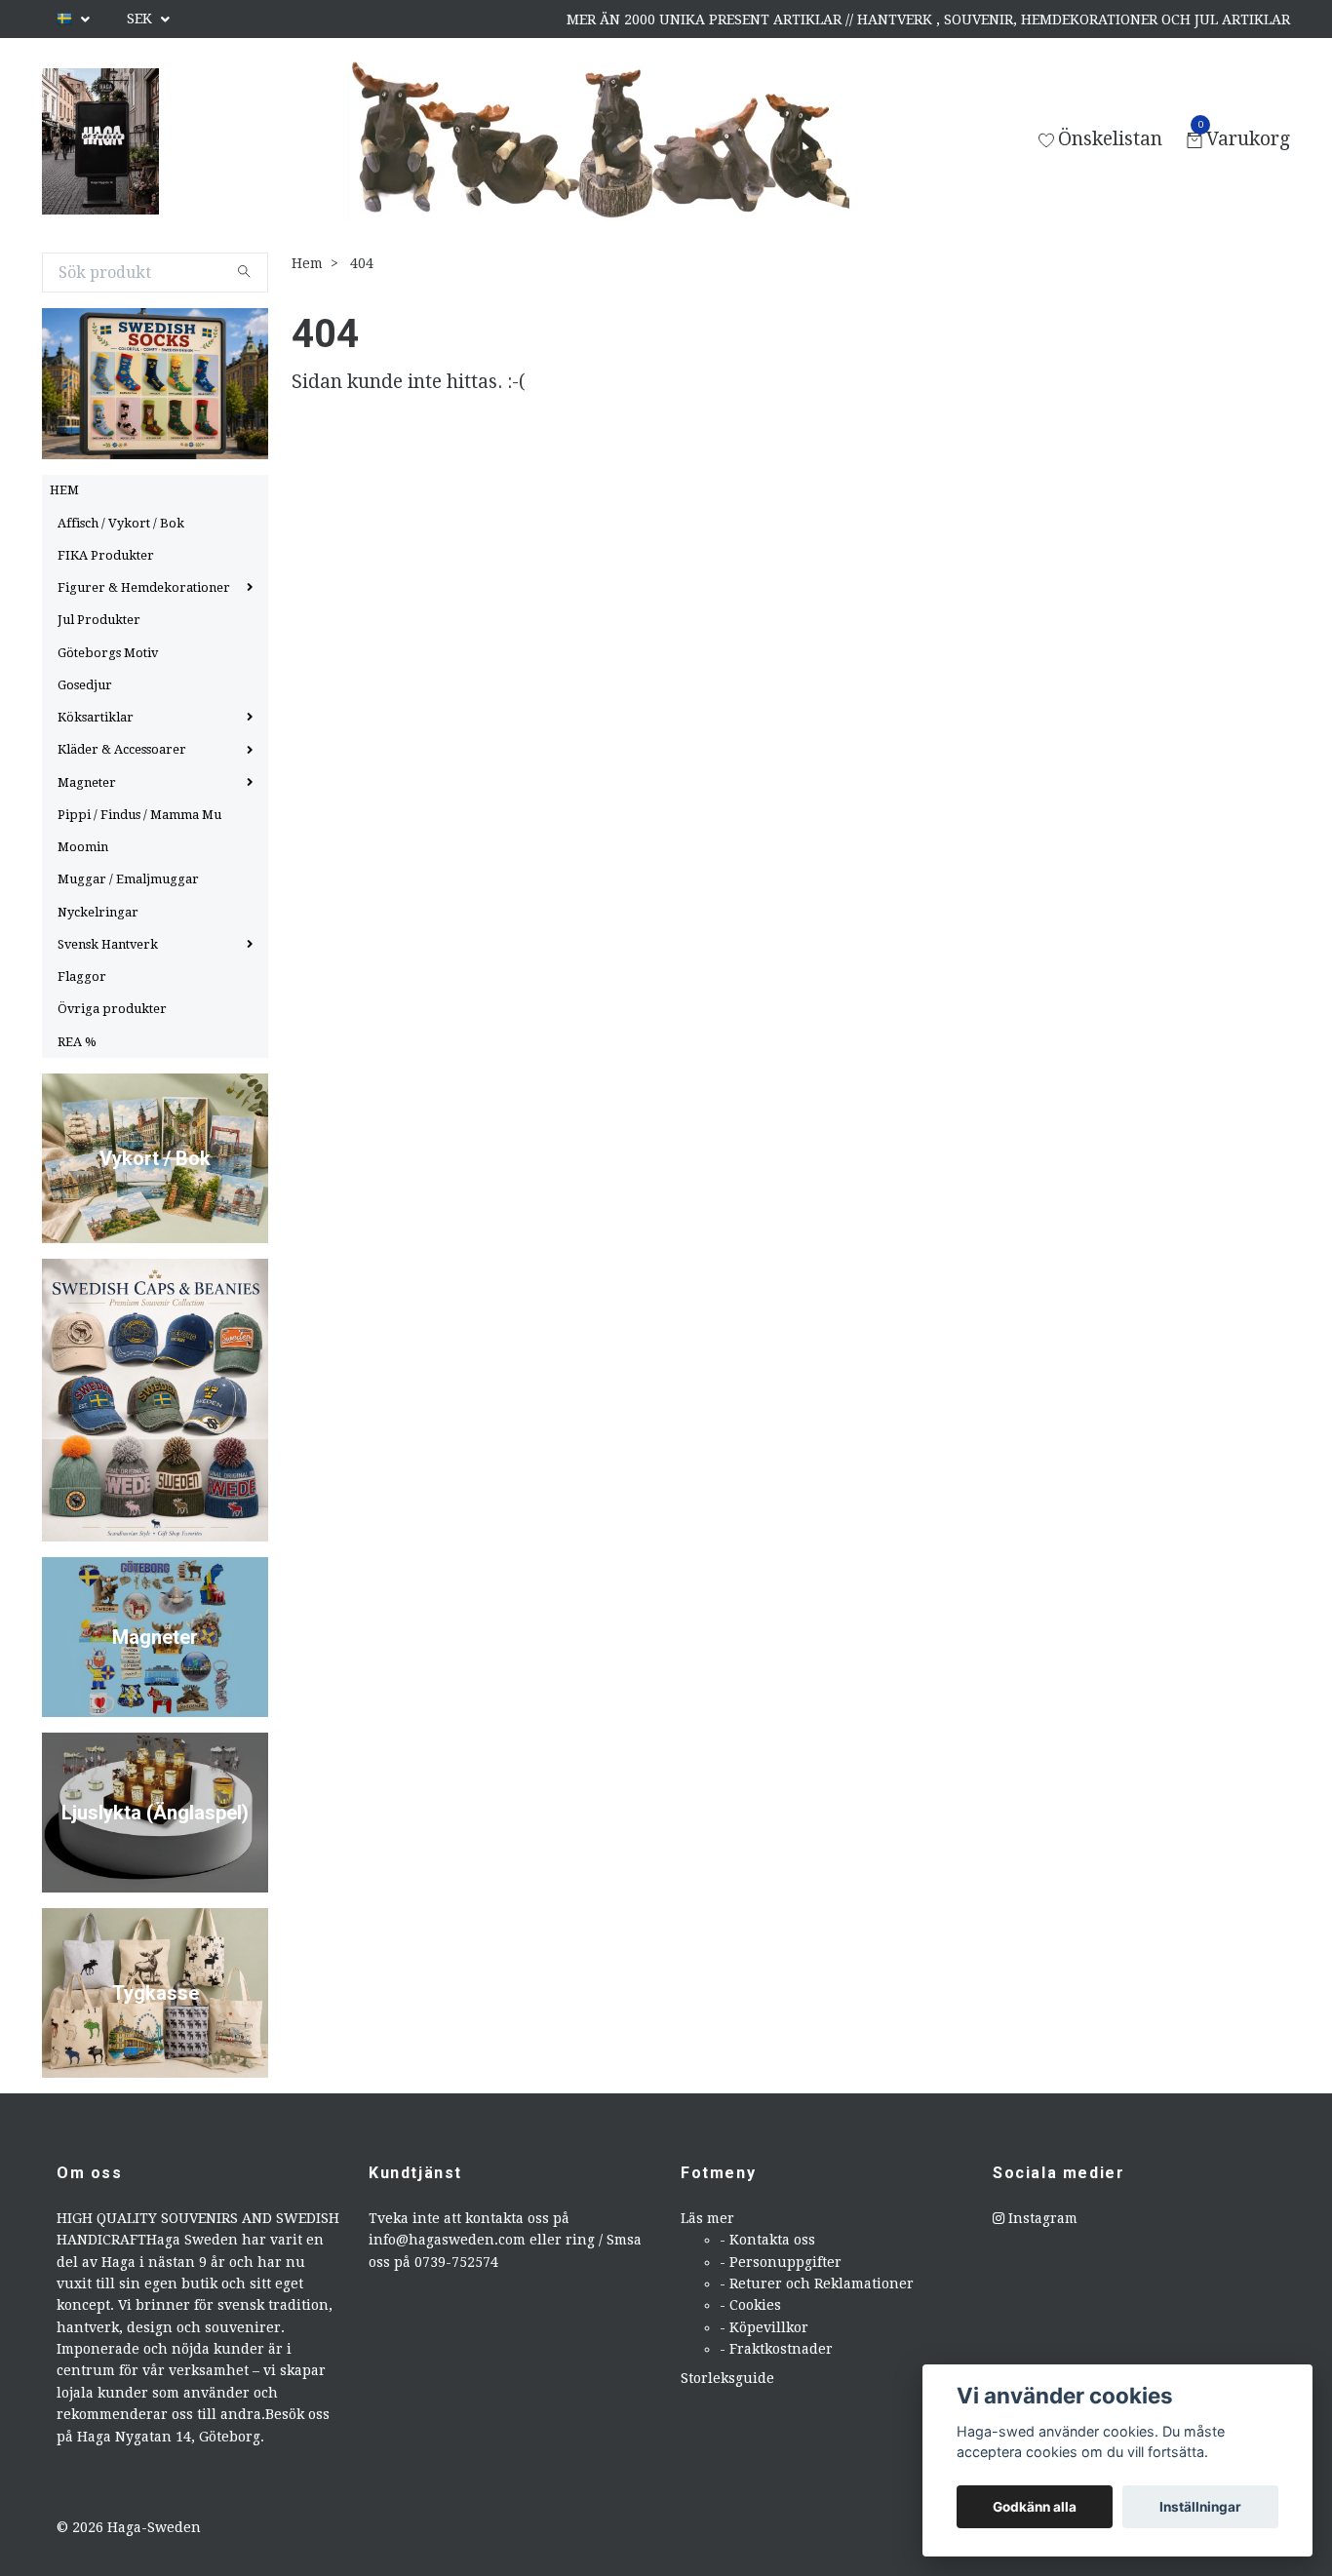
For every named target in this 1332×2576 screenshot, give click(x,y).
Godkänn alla (1035, 2507)
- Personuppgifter (781, 2262)
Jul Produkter (99, 620)
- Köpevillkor (764, 2327)
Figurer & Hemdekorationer (144, 587)
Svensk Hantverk (108, 944)
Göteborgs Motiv (108, 653)
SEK (141, 19)
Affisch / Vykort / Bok (121, 523)
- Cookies (750, 2305)
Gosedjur (85, 685)
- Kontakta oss (767, 2240)
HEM (64, 490)
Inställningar (1200, 2507)
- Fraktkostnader (776, 2349)
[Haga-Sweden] (100, 141)
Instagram (1041, 2218)
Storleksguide (727, 2378)
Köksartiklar (96, 717)
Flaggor (82, 976)
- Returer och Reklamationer (817, 2283)
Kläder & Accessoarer (122, 749)
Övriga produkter (112, 1009)
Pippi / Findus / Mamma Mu (139, 815)
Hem (307, 263)
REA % (77, 1042)
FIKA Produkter (106, 555)
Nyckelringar (98, 912)
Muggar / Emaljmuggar (128, 879)
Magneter (87, 782)
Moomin (83, 847)
